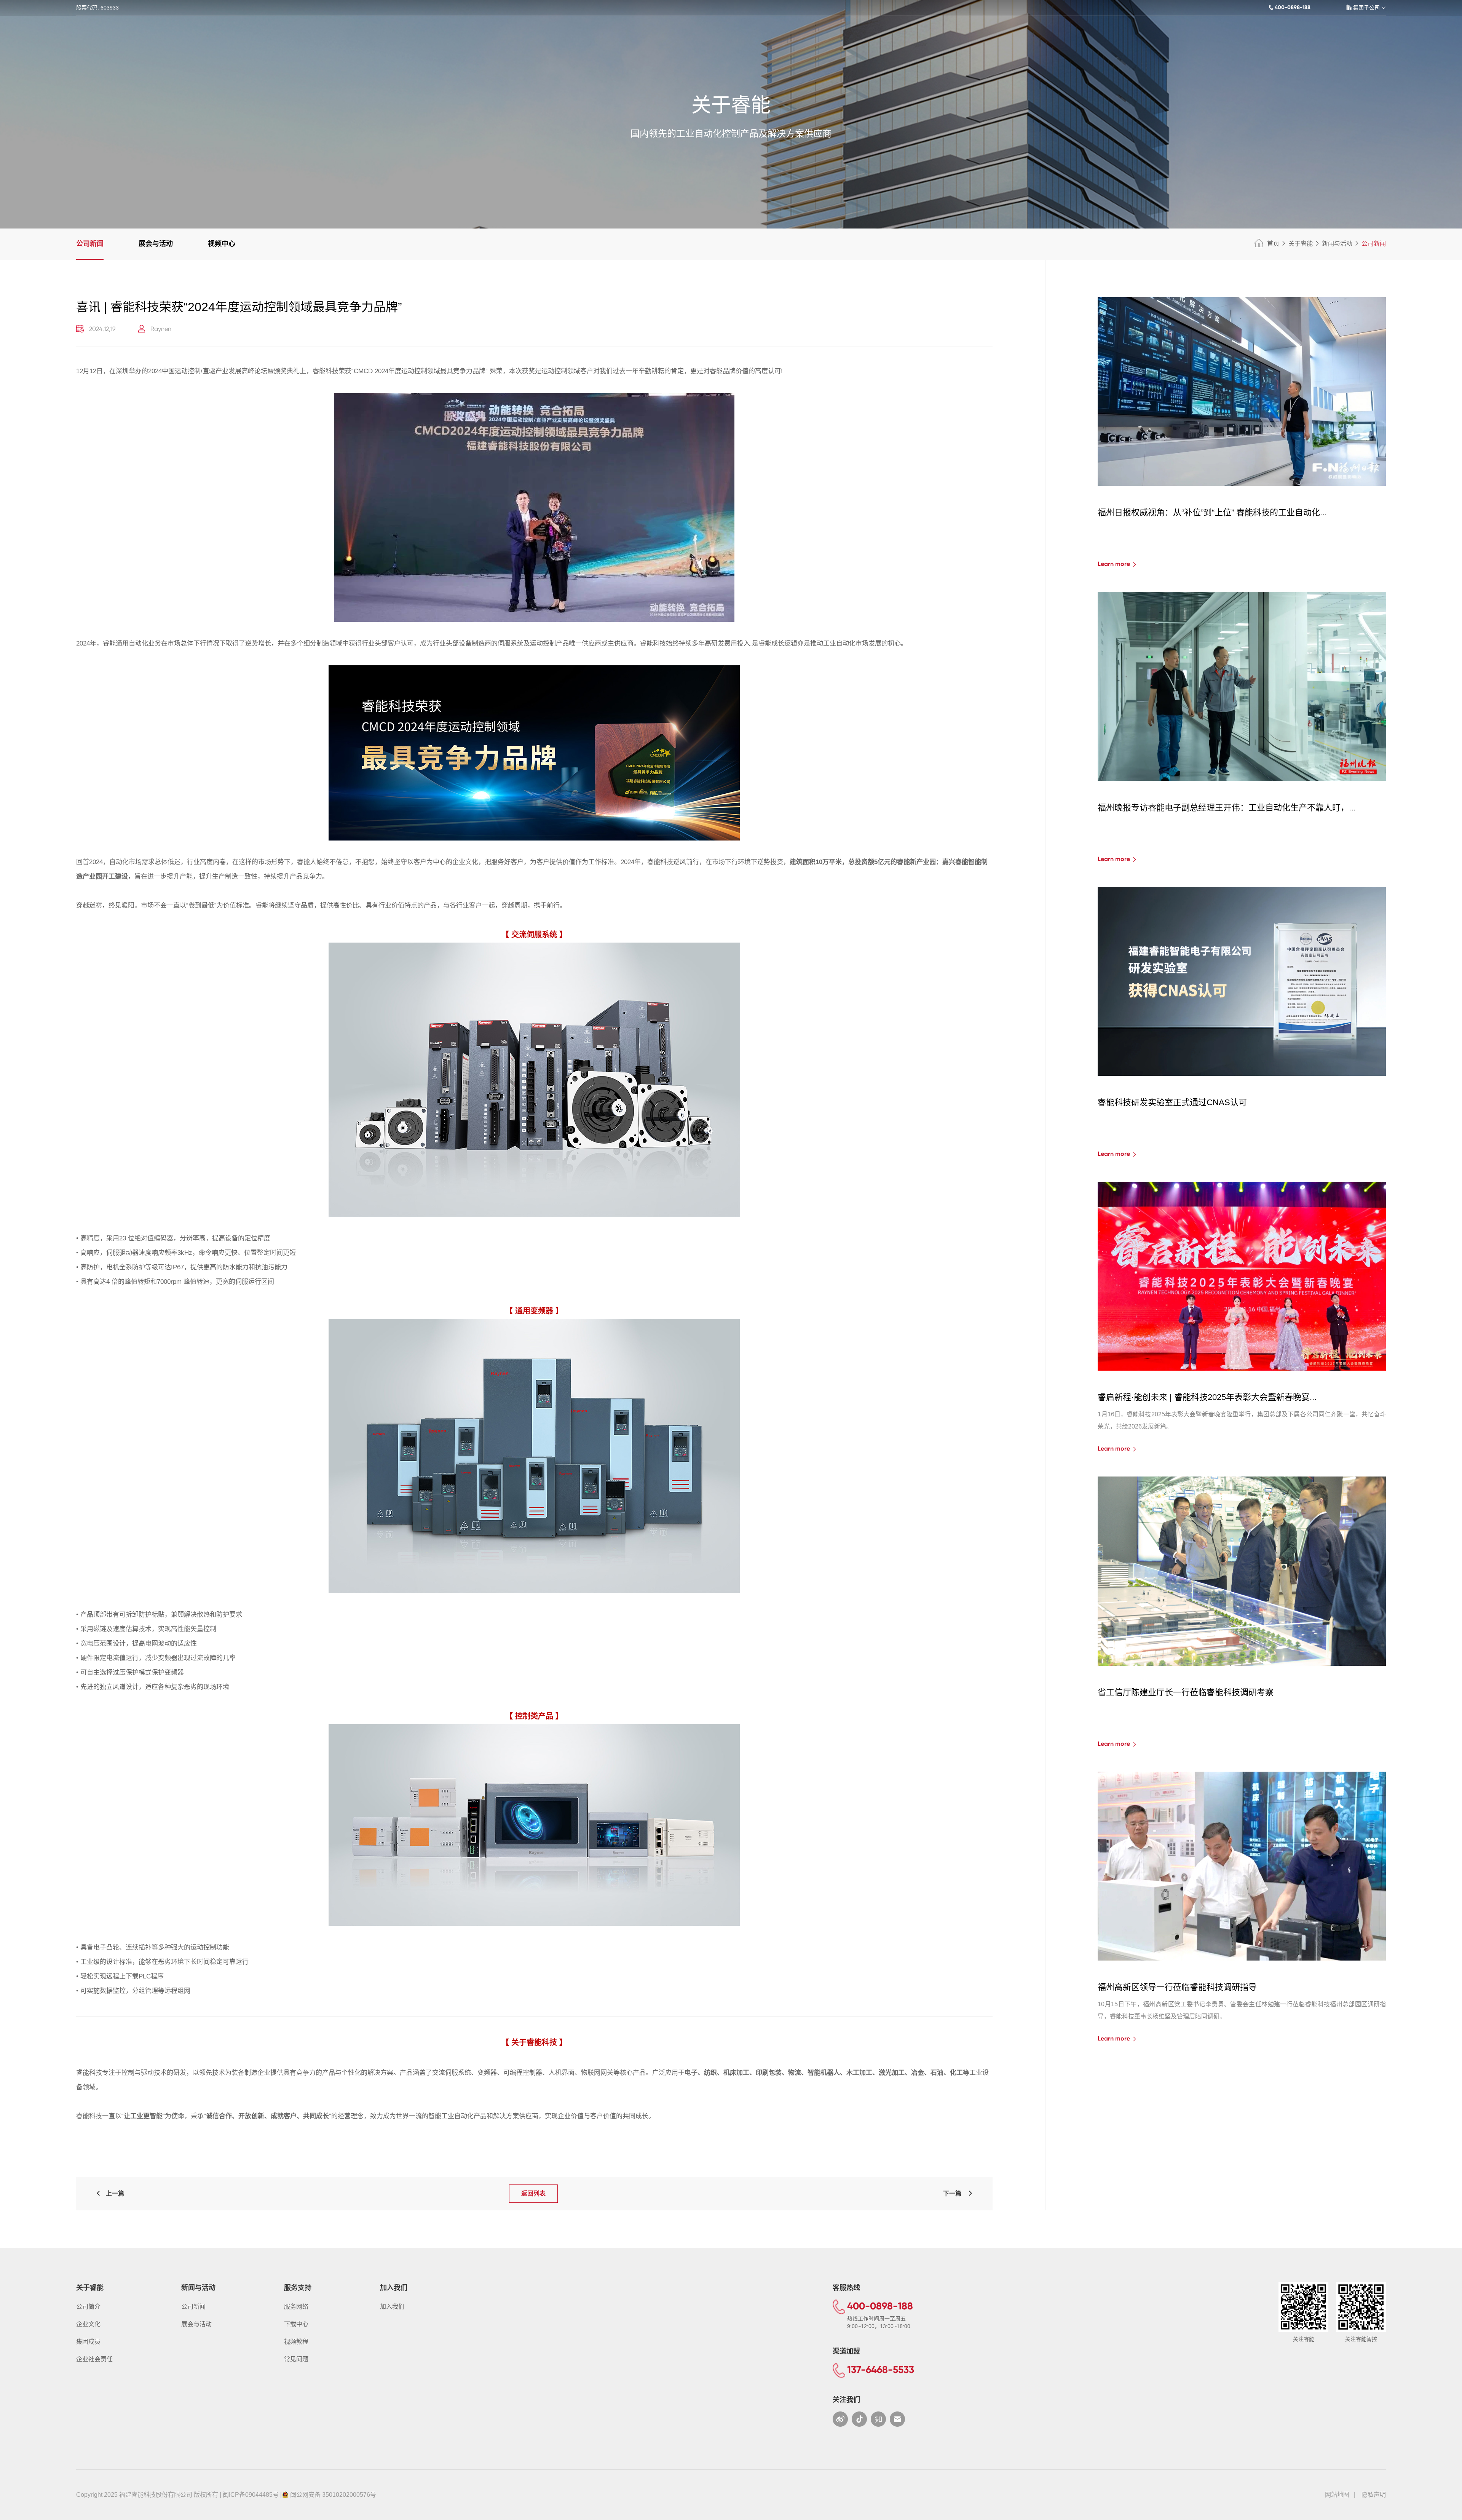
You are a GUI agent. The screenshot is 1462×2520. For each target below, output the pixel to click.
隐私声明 (1374, 2495)
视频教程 (296, 2342)
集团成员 (88, 2342)
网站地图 (1337, 2495)
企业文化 (88, 2324)
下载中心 (296, 2324)
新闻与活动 (1337, 244)
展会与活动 (156, 244)
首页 (1273, 244)
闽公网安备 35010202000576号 (333, 2495)
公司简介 (88, 2307)
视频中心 (222, 244)
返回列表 (533, 2193)
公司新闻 (90, 244)
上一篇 (113, 2193)
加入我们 (392, 2307)
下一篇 (955, 2193)
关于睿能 (1301, 244)
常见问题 (296, 2359)
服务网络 (296, 2307)
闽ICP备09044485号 (251, 2495)
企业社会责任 (94, 2359)
